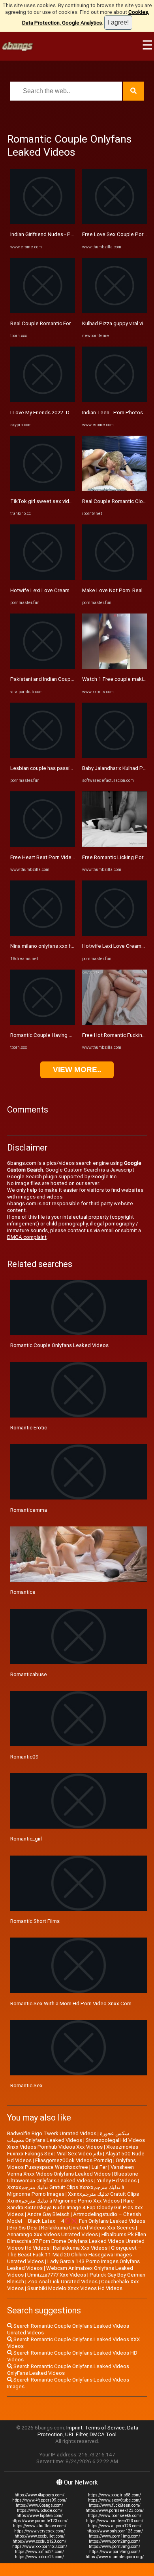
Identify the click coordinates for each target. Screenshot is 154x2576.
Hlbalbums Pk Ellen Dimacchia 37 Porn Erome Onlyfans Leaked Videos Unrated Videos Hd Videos (77, 2241)
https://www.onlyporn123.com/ (115, 2531)
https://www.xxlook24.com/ (39, 2557)
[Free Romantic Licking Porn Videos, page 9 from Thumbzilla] (115, 845)
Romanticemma (29, 1510)
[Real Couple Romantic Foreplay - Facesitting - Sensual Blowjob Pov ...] (43, 312)
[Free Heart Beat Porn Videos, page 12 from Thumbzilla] (43, 845)
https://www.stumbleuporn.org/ (115, 2557)
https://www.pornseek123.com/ (115, 2510)
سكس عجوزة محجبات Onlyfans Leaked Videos (68, 2137)
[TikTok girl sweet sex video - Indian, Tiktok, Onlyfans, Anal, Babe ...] (43, 489)
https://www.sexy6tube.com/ (115, 2500)
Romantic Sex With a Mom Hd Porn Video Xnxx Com (71, 2003)
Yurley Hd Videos (117, 2181)
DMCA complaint (27, 1237)
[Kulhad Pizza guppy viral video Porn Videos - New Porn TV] (115, 312)
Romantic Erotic (29, 1428)
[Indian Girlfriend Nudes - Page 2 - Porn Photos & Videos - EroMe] (43, 222)
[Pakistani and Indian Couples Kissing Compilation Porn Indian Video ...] (43, 667)
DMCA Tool (103, 2434)
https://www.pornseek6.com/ (115, 2516)
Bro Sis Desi (23, 2228)
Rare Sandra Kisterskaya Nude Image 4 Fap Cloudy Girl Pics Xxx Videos (75, 2207)
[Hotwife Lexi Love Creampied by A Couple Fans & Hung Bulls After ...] (43, 578)
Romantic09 (24, 1757)
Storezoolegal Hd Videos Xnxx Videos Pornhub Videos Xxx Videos (76, 2143)
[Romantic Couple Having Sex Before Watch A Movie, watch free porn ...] (43, 1023)
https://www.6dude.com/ (40, 2510)
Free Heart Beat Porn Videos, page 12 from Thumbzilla (74, 857)
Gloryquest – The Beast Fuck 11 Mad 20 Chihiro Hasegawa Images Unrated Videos (74, 2255)
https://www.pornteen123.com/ (115, 2521)
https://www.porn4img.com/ (115, 2552)
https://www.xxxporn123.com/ (40, 2546)
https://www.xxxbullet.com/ (40, 2536)
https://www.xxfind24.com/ (39, 2552)
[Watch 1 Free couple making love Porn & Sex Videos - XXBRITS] (115, 667)
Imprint (74, 2428)
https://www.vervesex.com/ (39, 2531)
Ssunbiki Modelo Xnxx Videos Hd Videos (75, 2288)
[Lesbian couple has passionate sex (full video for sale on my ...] (43, 756)
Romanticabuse (29, 1674)
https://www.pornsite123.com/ (39, 2521)
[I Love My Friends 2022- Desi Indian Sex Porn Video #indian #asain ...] (43, 400)
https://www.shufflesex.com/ (40, 2526)
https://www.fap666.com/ (40, 2516)
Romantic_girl (26, 1839)
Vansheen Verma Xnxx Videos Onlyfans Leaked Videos (70, 2170)
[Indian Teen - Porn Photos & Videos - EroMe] (115, 400)
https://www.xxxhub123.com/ (39, 2541)
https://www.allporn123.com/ (115, 2526)
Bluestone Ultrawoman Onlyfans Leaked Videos (73, 2177)
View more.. (77, 1070)
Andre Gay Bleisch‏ (48, 2214)
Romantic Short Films (35, 1921)
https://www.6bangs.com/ (39, 2505)
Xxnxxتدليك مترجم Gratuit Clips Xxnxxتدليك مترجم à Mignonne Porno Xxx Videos (73, 2197)
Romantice (23, 1592)
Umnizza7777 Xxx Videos (57, 2275)
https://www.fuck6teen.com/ (115, 2505)
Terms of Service (105, 2428)
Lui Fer (99, 2167)
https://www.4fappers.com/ (39, 2495)
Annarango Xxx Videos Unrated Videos (53, 2234)
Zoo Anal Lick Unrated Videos (63, 2282)
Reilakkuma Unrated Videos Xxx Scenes (88, 2228)
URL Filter (76, 2434)
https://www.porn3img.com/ (115, 2546)
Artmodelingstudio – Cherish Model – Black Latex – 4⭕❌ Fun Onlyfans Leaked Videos (76, 2218)
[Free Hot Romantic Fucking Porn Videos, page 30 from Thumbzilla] (115, 1023)
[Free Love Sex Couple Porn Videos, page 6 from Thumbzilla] (115, 222)
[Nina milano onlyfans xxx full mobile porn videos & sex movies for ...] (43, 934)
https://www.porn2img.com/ (115, 2541)
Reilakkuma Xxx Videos (80, 2248)
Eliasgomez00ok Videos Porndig (74, 2160)
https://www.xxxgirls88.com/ (115, 2495)
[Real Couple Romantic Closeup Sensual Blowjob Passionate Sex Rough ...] (115, 489)
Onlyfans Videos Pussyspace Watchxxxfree (71, 2164)
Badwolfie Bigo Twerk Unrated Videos (52, 2133)
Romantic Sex (26, 2085)
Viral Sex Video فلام (79, 2154)
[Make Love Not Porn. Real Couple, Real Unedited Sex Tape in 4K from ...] (115, 578)
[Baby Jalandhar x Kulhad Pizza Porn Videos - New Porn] (115, 756)
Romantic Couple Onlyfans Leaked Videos (59, 1345)
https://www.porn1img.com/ (115, 2536)
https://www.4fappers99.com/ (39, 2500)
